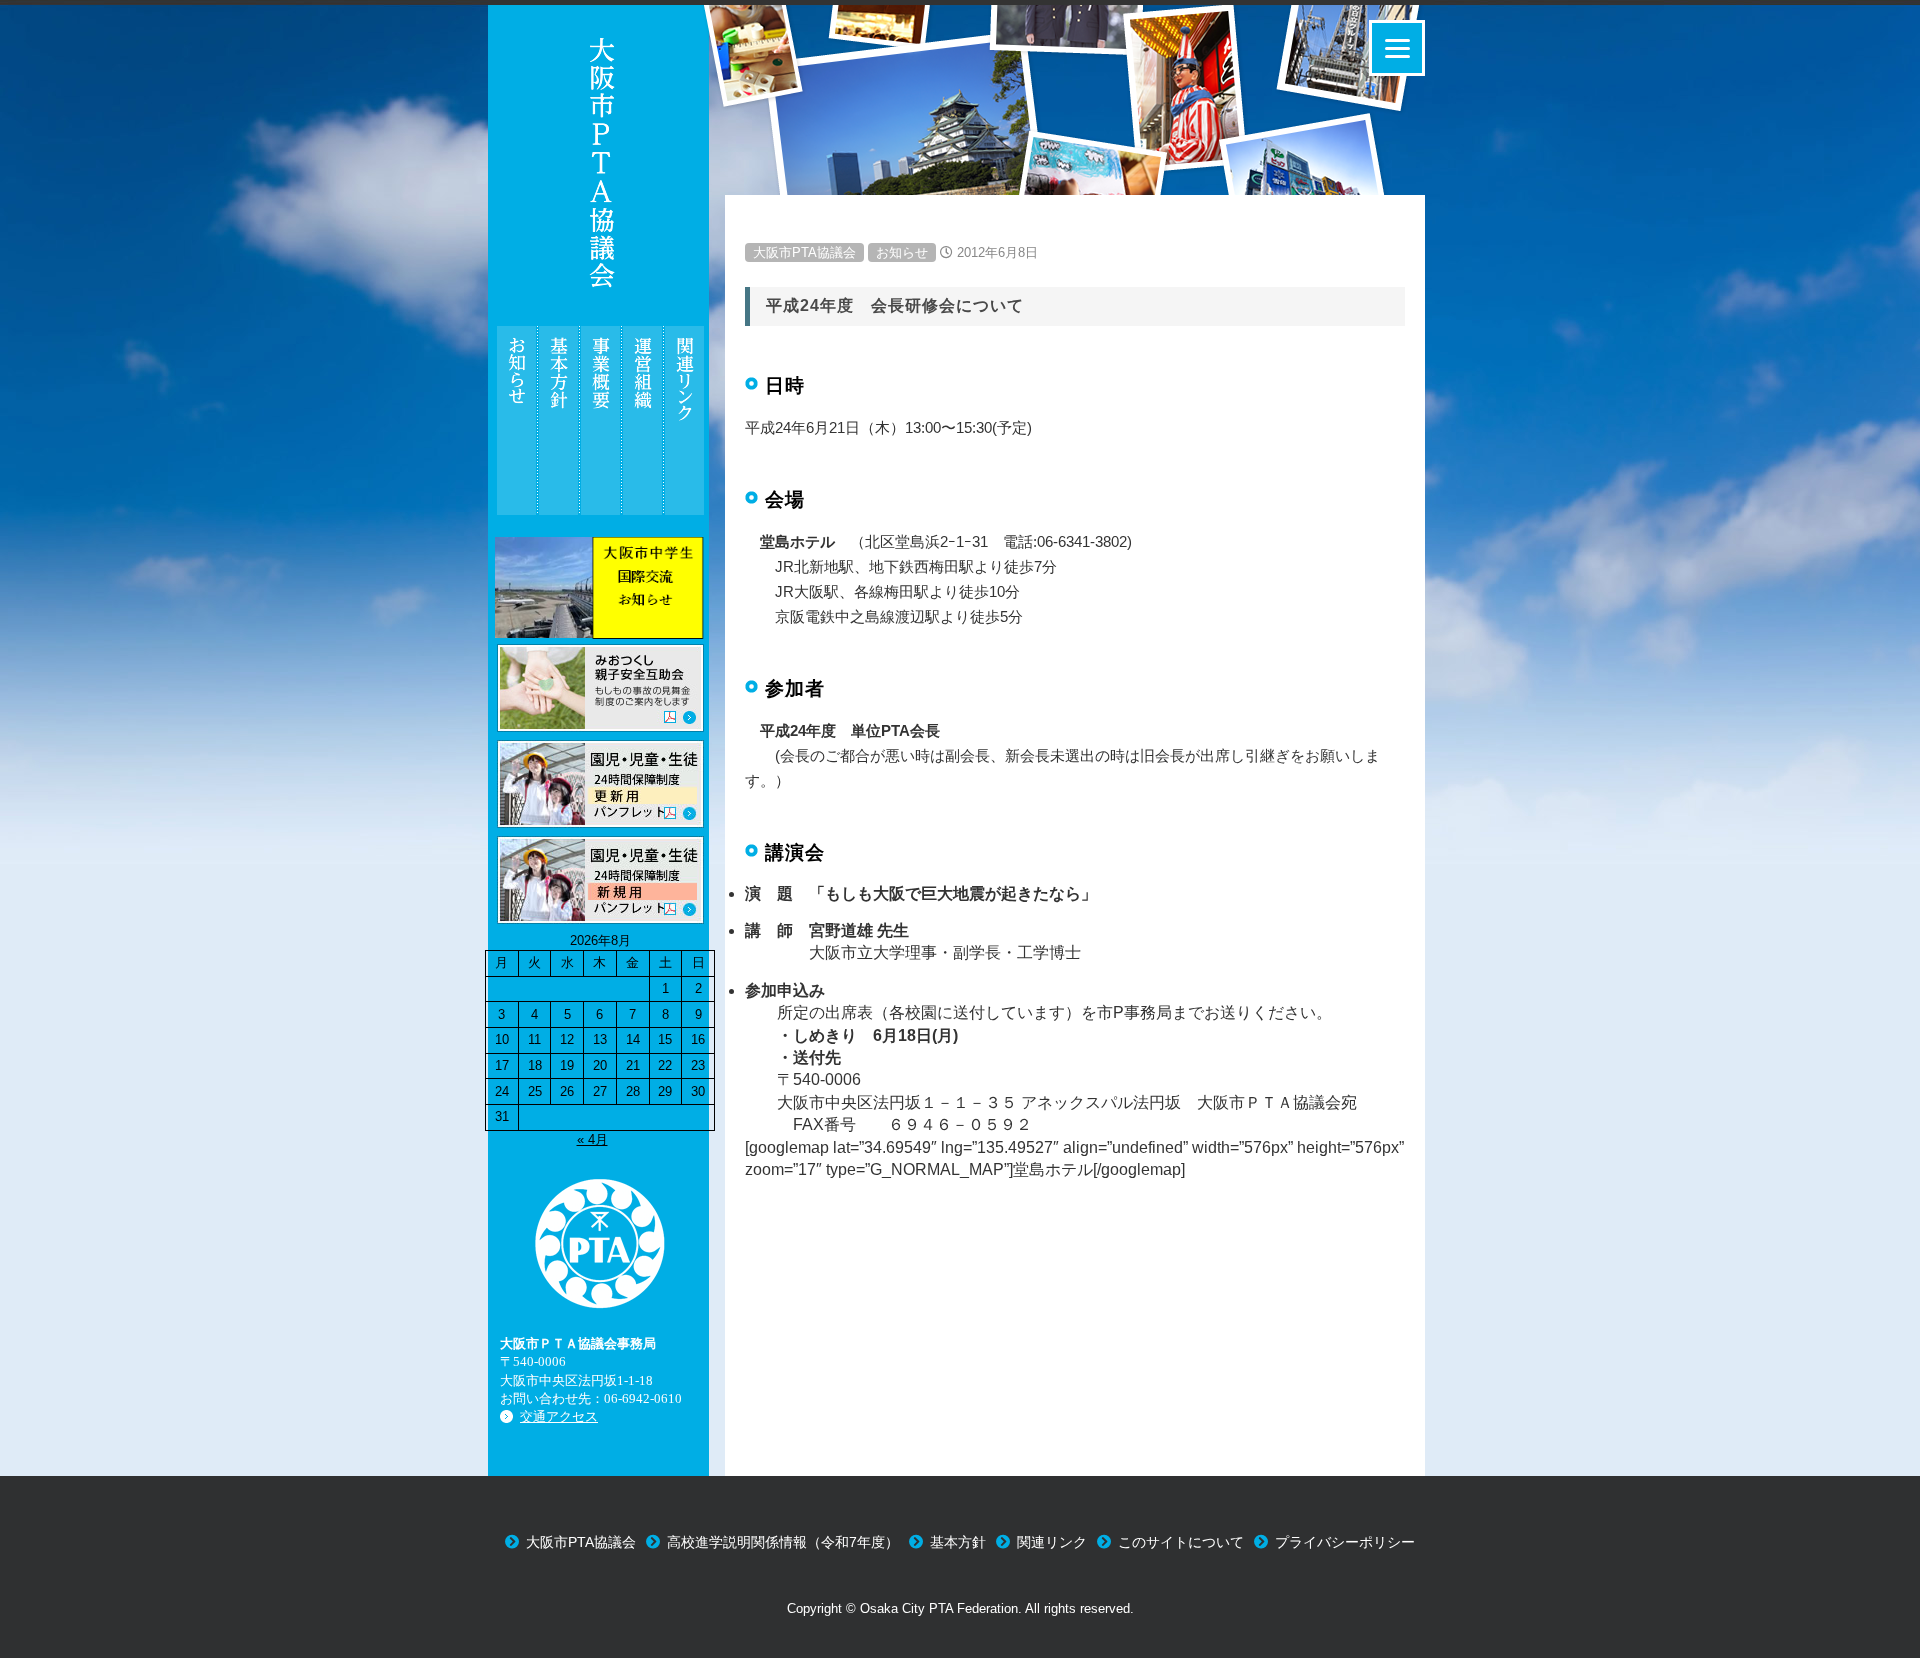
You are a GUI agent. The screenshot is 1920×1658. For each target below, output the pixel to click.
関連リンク (1052, 1542)
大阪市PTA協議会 (804, 252)
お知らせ (902, 252)
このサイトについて (1181, 1542)
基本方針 (958, 1542)
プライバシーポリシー (1345, 1542)
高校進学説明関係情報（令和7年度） (783, 1542)
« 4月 (592, 1139)
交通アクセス (559, 1416)
